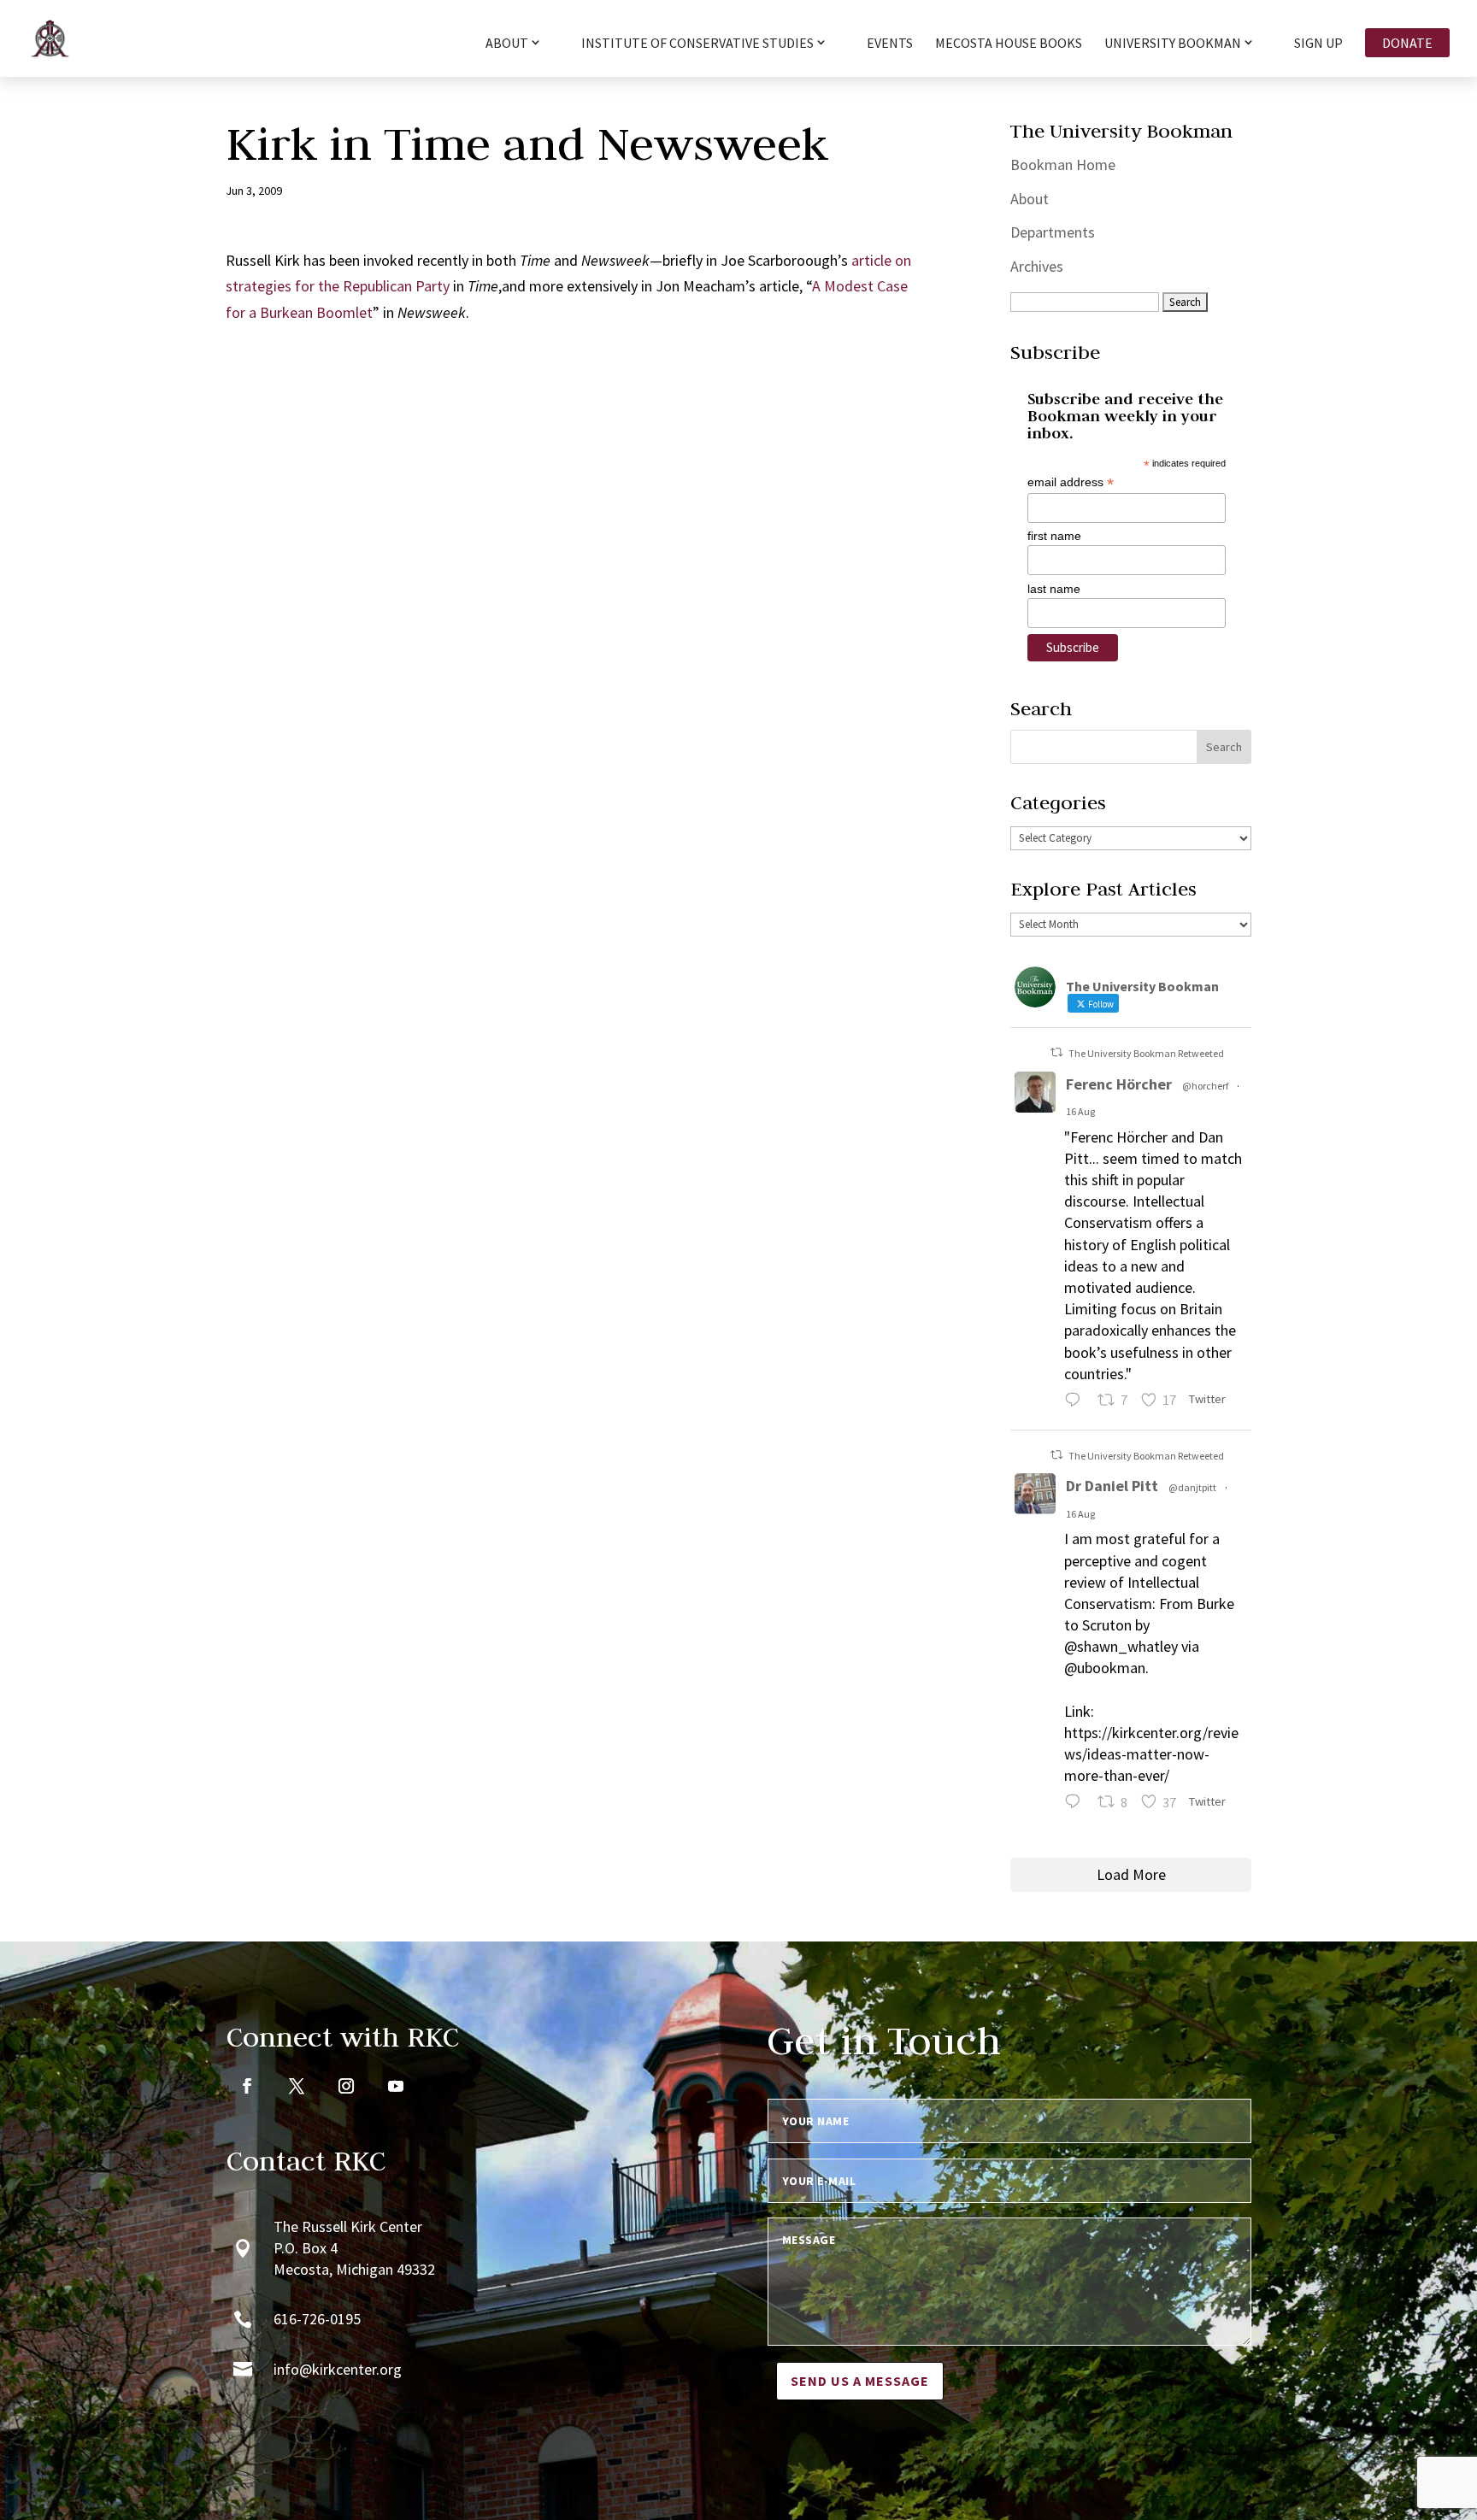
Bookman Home (1063, 164)
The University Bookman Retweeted (1146, 1053)
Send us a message (860, 2381)
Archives (1037, 266)
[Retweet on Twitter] (1056, 1052)
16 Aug (1080, 1111)
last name (1054, 589)
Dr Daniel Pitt (1112, 1486)
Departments (1053, 232)
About (1030, 199)
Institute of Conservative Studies (697, 44)
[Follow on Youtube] (396, 2086)
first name (1054, 536)
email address (1071, 482)
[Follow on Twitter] (297, 2086)
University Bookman (1173, 44)
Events (890, 44)
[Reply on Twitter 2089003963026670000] (1077, 1804)
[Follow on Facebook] (247, 2086)
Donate (1407, 43)
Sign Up (1318, 44)
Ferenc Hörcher (1119, 1084)
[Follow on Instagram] (346, 2086)
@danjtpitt (1192, 1487)
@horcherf (1205, 1086)
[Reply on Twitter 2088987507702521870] (1077, 1402)
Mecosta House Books (1009, 44)
